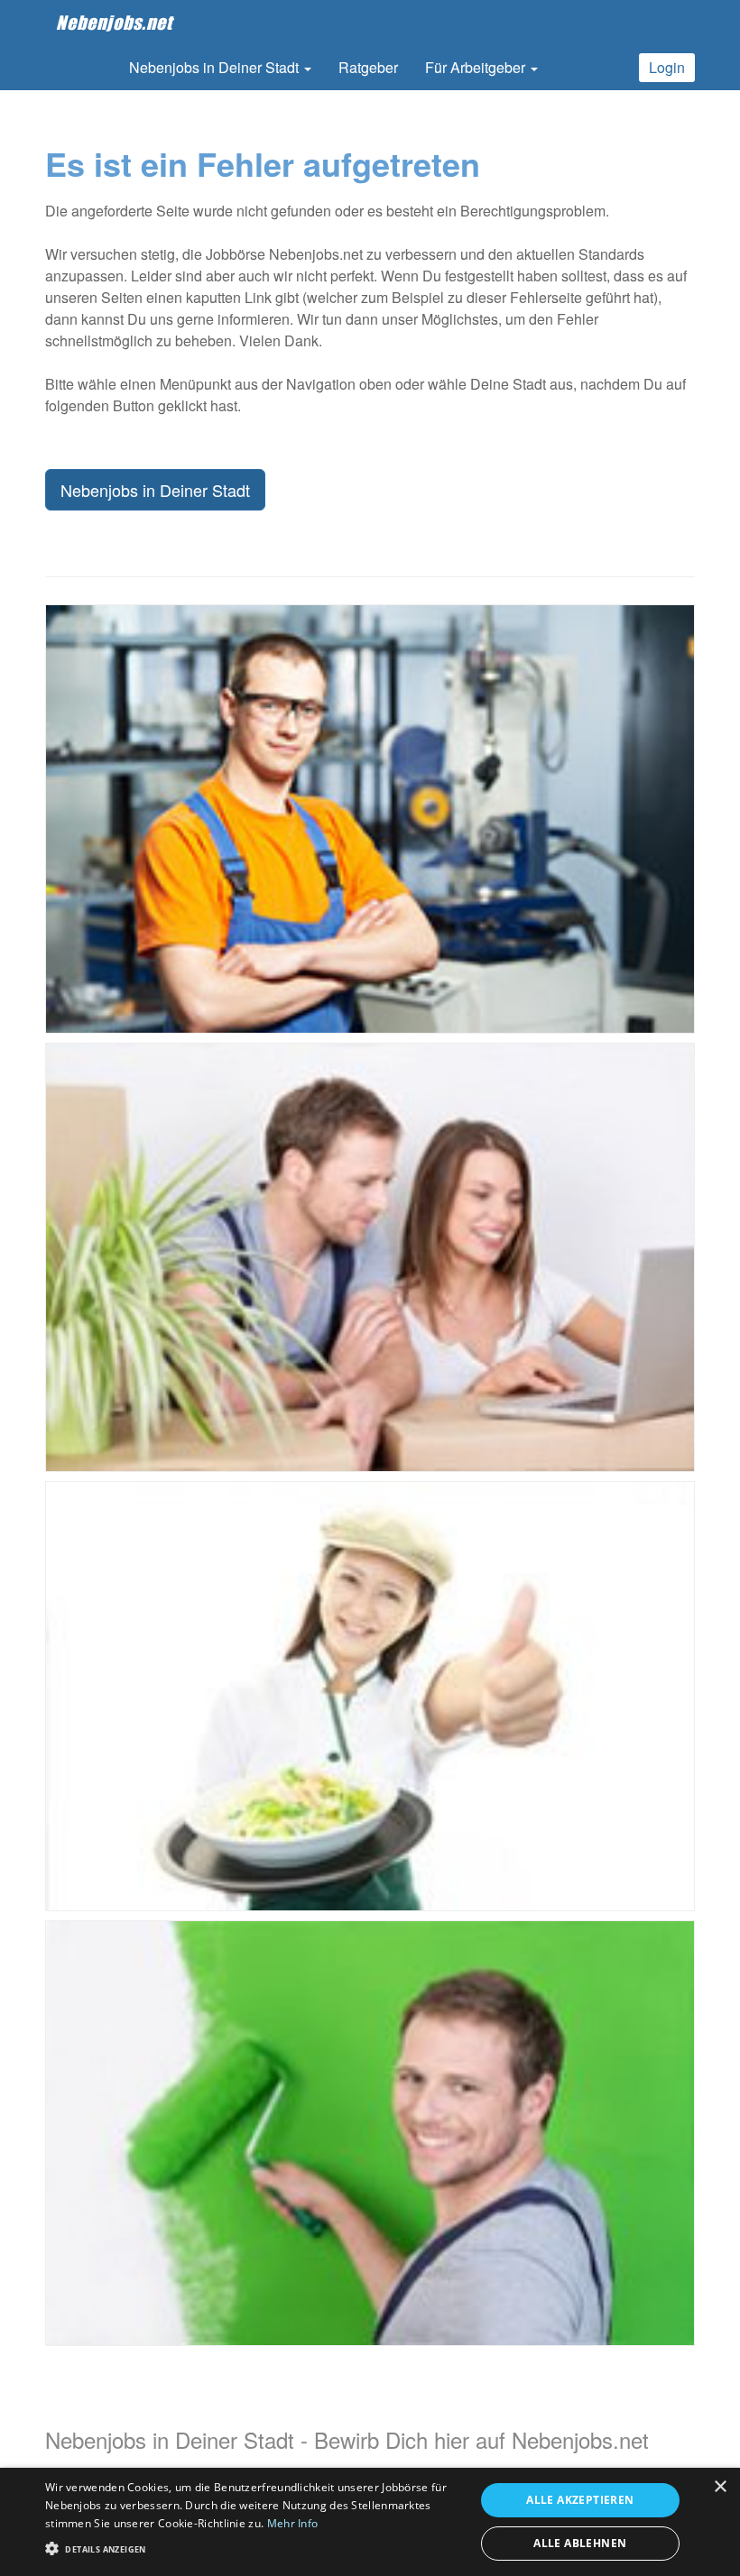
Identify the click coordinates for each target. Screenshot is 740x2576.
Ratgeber (368, 67)
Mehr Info (293, 2523)
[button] (254, 2548)
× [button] (720, 2487)
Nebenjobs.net (114, 23)
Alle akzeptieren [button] (580, 2500)
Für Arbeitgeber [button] (477, 67)
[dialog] (370, 2522)
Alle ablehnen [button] (580, 2543)
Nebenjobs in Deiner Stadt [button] (216, 67)
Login (667, 67)
